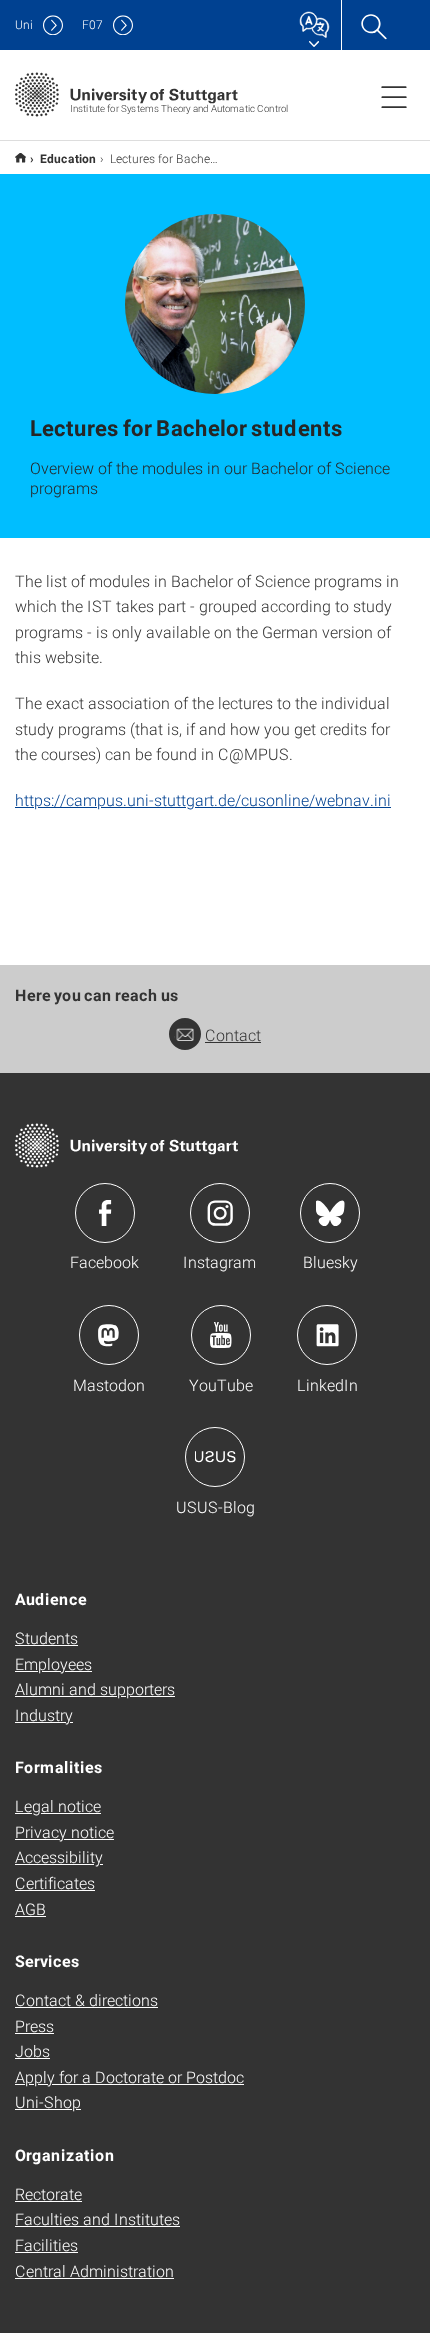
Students (46, 1637)
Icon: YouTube (221, 1335)
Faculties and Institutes (97, 2218)
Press (34, 2025)
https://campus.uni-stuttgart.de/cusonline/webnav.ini (203, 799)
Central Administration (94, 2270)
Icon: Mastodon (109, 1335)
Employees (53, 1663)
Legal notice (58, 1805)
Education (68, 158)
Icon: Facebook (105, 1213)
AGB (30, 1908)
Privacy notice (64, 1831)
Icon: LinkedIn (327, 1335)
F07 (92, 24)
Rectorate (48, 2193)
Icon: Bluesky (330, 1213)
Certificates (55, 1882)
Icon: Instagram (220, 1213)
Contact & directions (86, 1999)
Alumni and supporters (95, 1688)
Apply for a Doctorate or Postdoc (129, 2076)
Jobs (32, 2050)
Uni (24, 24)
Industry (44, 1714)
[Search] (373, 25)
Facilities (46, 2244)
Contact (233, 1034)
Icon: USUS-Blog (215, 1457)
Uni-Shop (48, 2101)
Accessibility (59, 1856)
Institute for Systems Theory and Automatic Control (20, 157)
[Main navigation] (394, 96)
